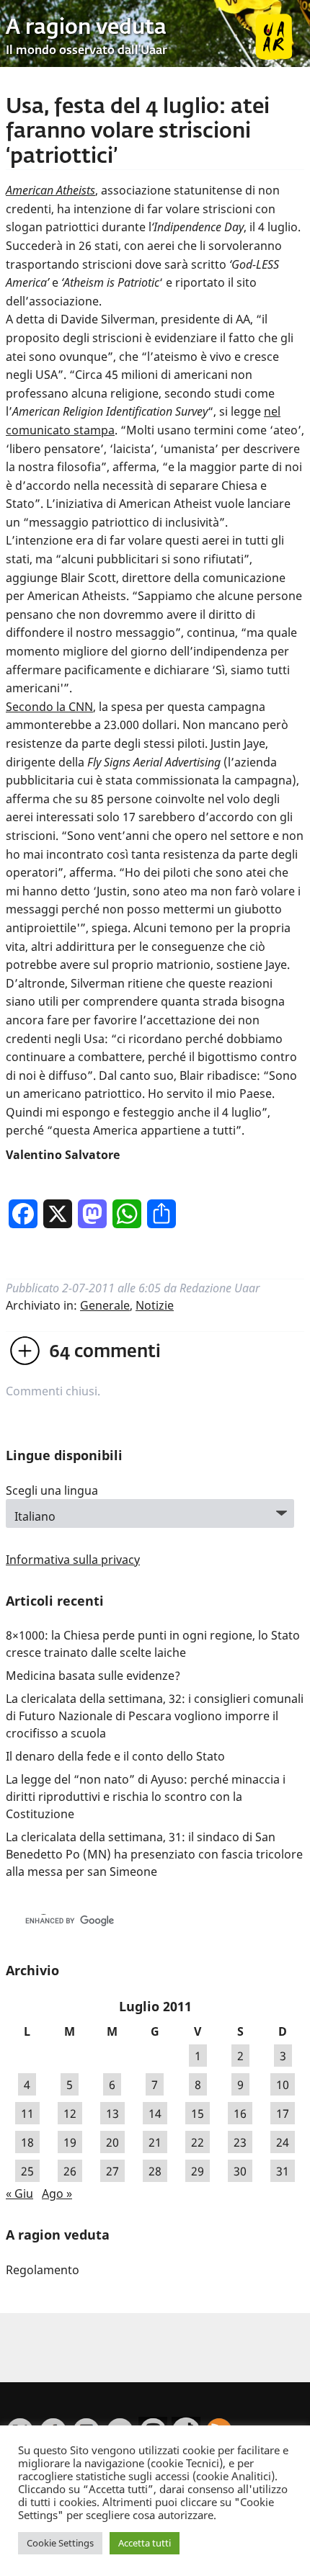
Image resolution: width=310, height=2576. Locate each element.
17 (283, 2113)
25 (27, 2170)
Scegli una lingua (52, 1490)
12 (70, 2113)
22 (198, 2142)
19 (70, 2142)
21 (155, 2142)
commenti (105, 1352)
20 (112, 2142)
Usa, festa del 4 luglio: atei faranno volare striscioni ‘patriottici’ (138, 132)
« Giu (19, 2193)
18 (27, 2142)
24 (283, 2142)
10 (283, 2084)
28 (155, 2170)
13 (112, 2113)
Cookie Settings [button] (60, 2543)
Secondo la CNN (49, 707)
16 (240, 2113)
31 (283, 2170)
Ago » (57, 2193)
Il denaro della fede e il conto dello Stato (115, 1756)
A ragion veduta (86, 28)
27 (112, 2170)
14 (155, 2113)
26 (70, 2170)
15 (198, 2113)
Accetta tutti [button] (145, 2543)
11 (27, 2113)
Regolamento (43, 2270)
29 (198, 2170)
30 (240, 2170)
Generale (105, 1305)
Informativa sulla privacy (73, 1560)
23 (240, 2142)
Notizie (155, 1305)
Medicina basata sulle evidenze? (93, 1676)
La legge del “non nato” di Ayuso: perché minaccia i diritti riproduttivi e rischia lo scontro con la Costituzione (146, 1797)
